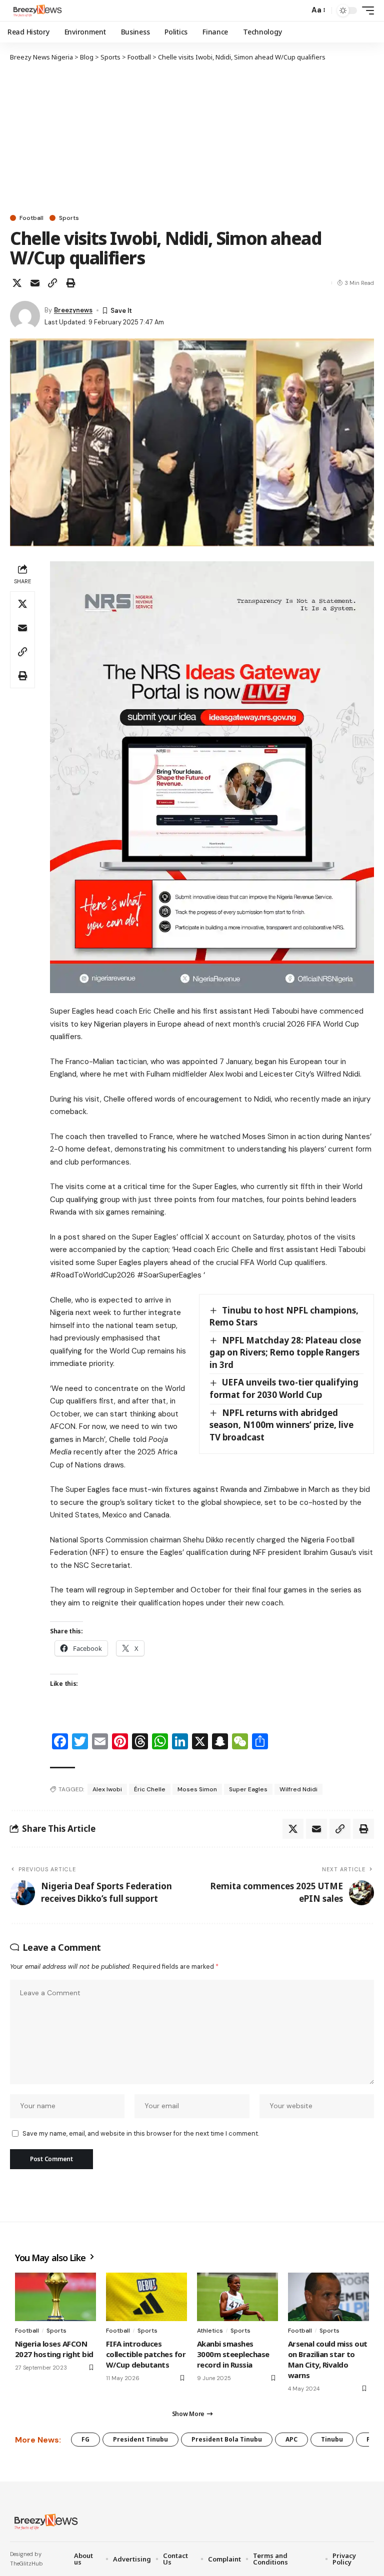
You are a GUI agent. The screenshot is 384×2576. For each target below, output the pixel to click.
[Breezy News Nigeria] (36, 10)
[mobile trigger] (365, 10)
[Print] (70, 283)
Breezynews (73, 310)
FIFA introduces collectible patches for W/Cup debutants (146, 2354)
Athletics (210, 2331)
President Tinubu (140, 2439)
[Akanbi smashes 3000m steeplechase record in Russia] (237, 2297)
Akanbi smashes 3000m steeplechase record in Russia (233, 2354)
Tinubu (332, 2439)
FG (85, 2439)
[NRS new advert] (212, 777)
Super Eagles (248, 1789)
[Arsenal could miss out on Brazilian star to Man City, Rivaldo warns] (328, 2297)
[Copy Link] (52, 283)
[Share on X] (17, 283)
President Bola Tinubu (227, 2439)
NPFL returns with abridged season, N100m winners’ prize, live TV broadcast (281, 1425)
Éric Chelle (150, 1789)
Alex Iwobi (107, 1789)
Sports (69, 218)
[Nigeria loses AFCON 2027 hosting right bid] (55, 2297)
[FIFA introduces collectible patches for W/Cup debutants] (146, 2297)
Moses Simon (197, 1789)
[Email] (35, 283)
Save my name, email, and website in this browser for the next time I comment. (141, 2133)
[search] (299, 10)
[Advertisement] (192, 137)
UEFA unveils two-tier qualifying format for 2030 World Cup (284, 1388)
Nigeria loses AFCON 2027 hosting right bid (54, 2349)
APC (291, 2439)
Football (31, 218)
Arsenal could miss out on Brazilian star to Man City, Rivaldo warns (328, 2359)
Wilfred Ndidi (298, 1789)
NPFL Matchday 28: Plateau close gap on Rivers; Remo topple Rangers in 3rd (285, 1352)
